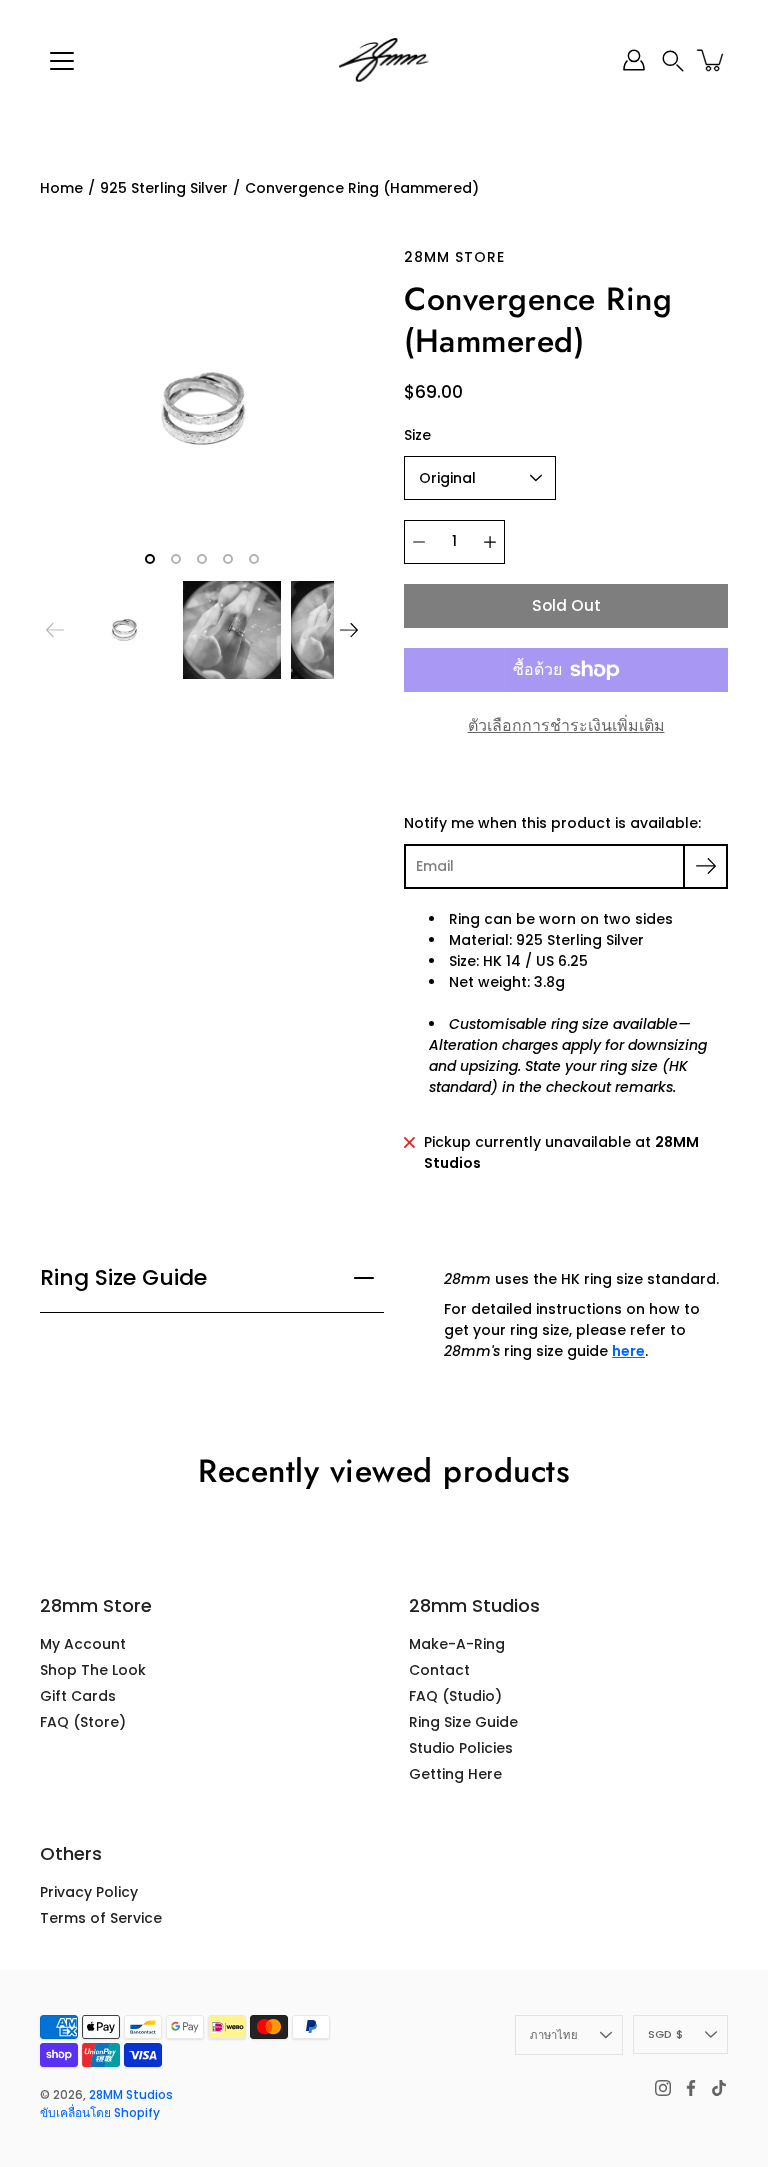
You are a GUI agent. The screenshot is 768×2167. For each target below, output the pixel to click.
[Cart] (712, 60)
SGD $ (665, 2034)
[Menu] (62, 61)
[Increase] (490, 542)
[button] (673, 60)
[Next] (349, 630)
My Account (83, 1644)
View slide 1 (150, 559)
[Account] (634, 60)
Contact (439, 1670)
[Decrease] (419, 542)
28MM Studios (131, 2094)
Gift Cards (78, 1696)
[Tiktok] (719, 2088)
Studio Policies (461, 1748)
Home (61, 188)
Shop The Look (93, 1670)
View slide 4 (228, 559)
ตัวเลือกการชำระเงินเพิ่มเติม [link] (566, 725)
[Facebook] (691, 2088)
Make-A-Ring (457, 1644)
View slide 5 (254, 559)
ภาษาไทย (554, 2035)
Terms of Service (101, 1918)
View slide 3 (202, 559)
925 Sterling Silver (164, 188)
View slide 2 (176, 559)
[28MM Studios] (384, 60)
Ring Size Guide (123, 1277)
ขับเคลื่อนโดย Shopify (100, 2112)
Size (417, 435)
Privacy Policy (89, 1892)
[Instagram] (663, 2088)
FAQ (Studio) (455, 1696)
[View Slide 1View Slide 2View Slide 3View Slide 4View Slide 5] (202, 409)
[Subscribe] (705, 866)
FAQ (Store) (83, 1722)
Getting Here (455, 1774)
